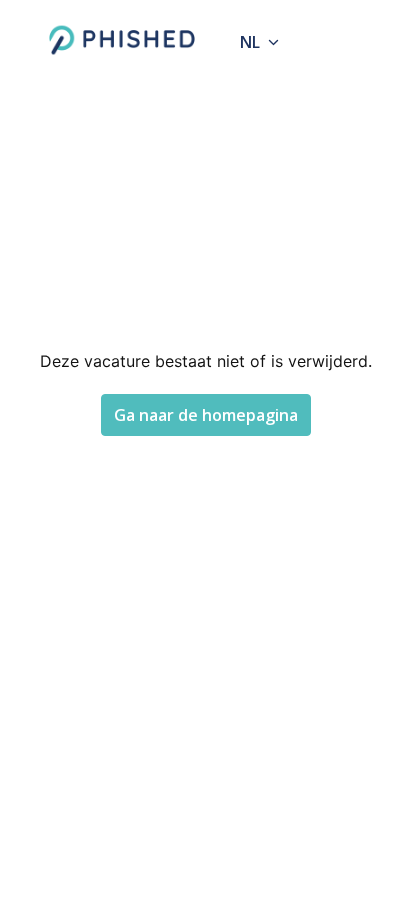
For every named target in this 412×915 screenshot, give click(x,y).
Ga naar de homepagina (206, 415)
